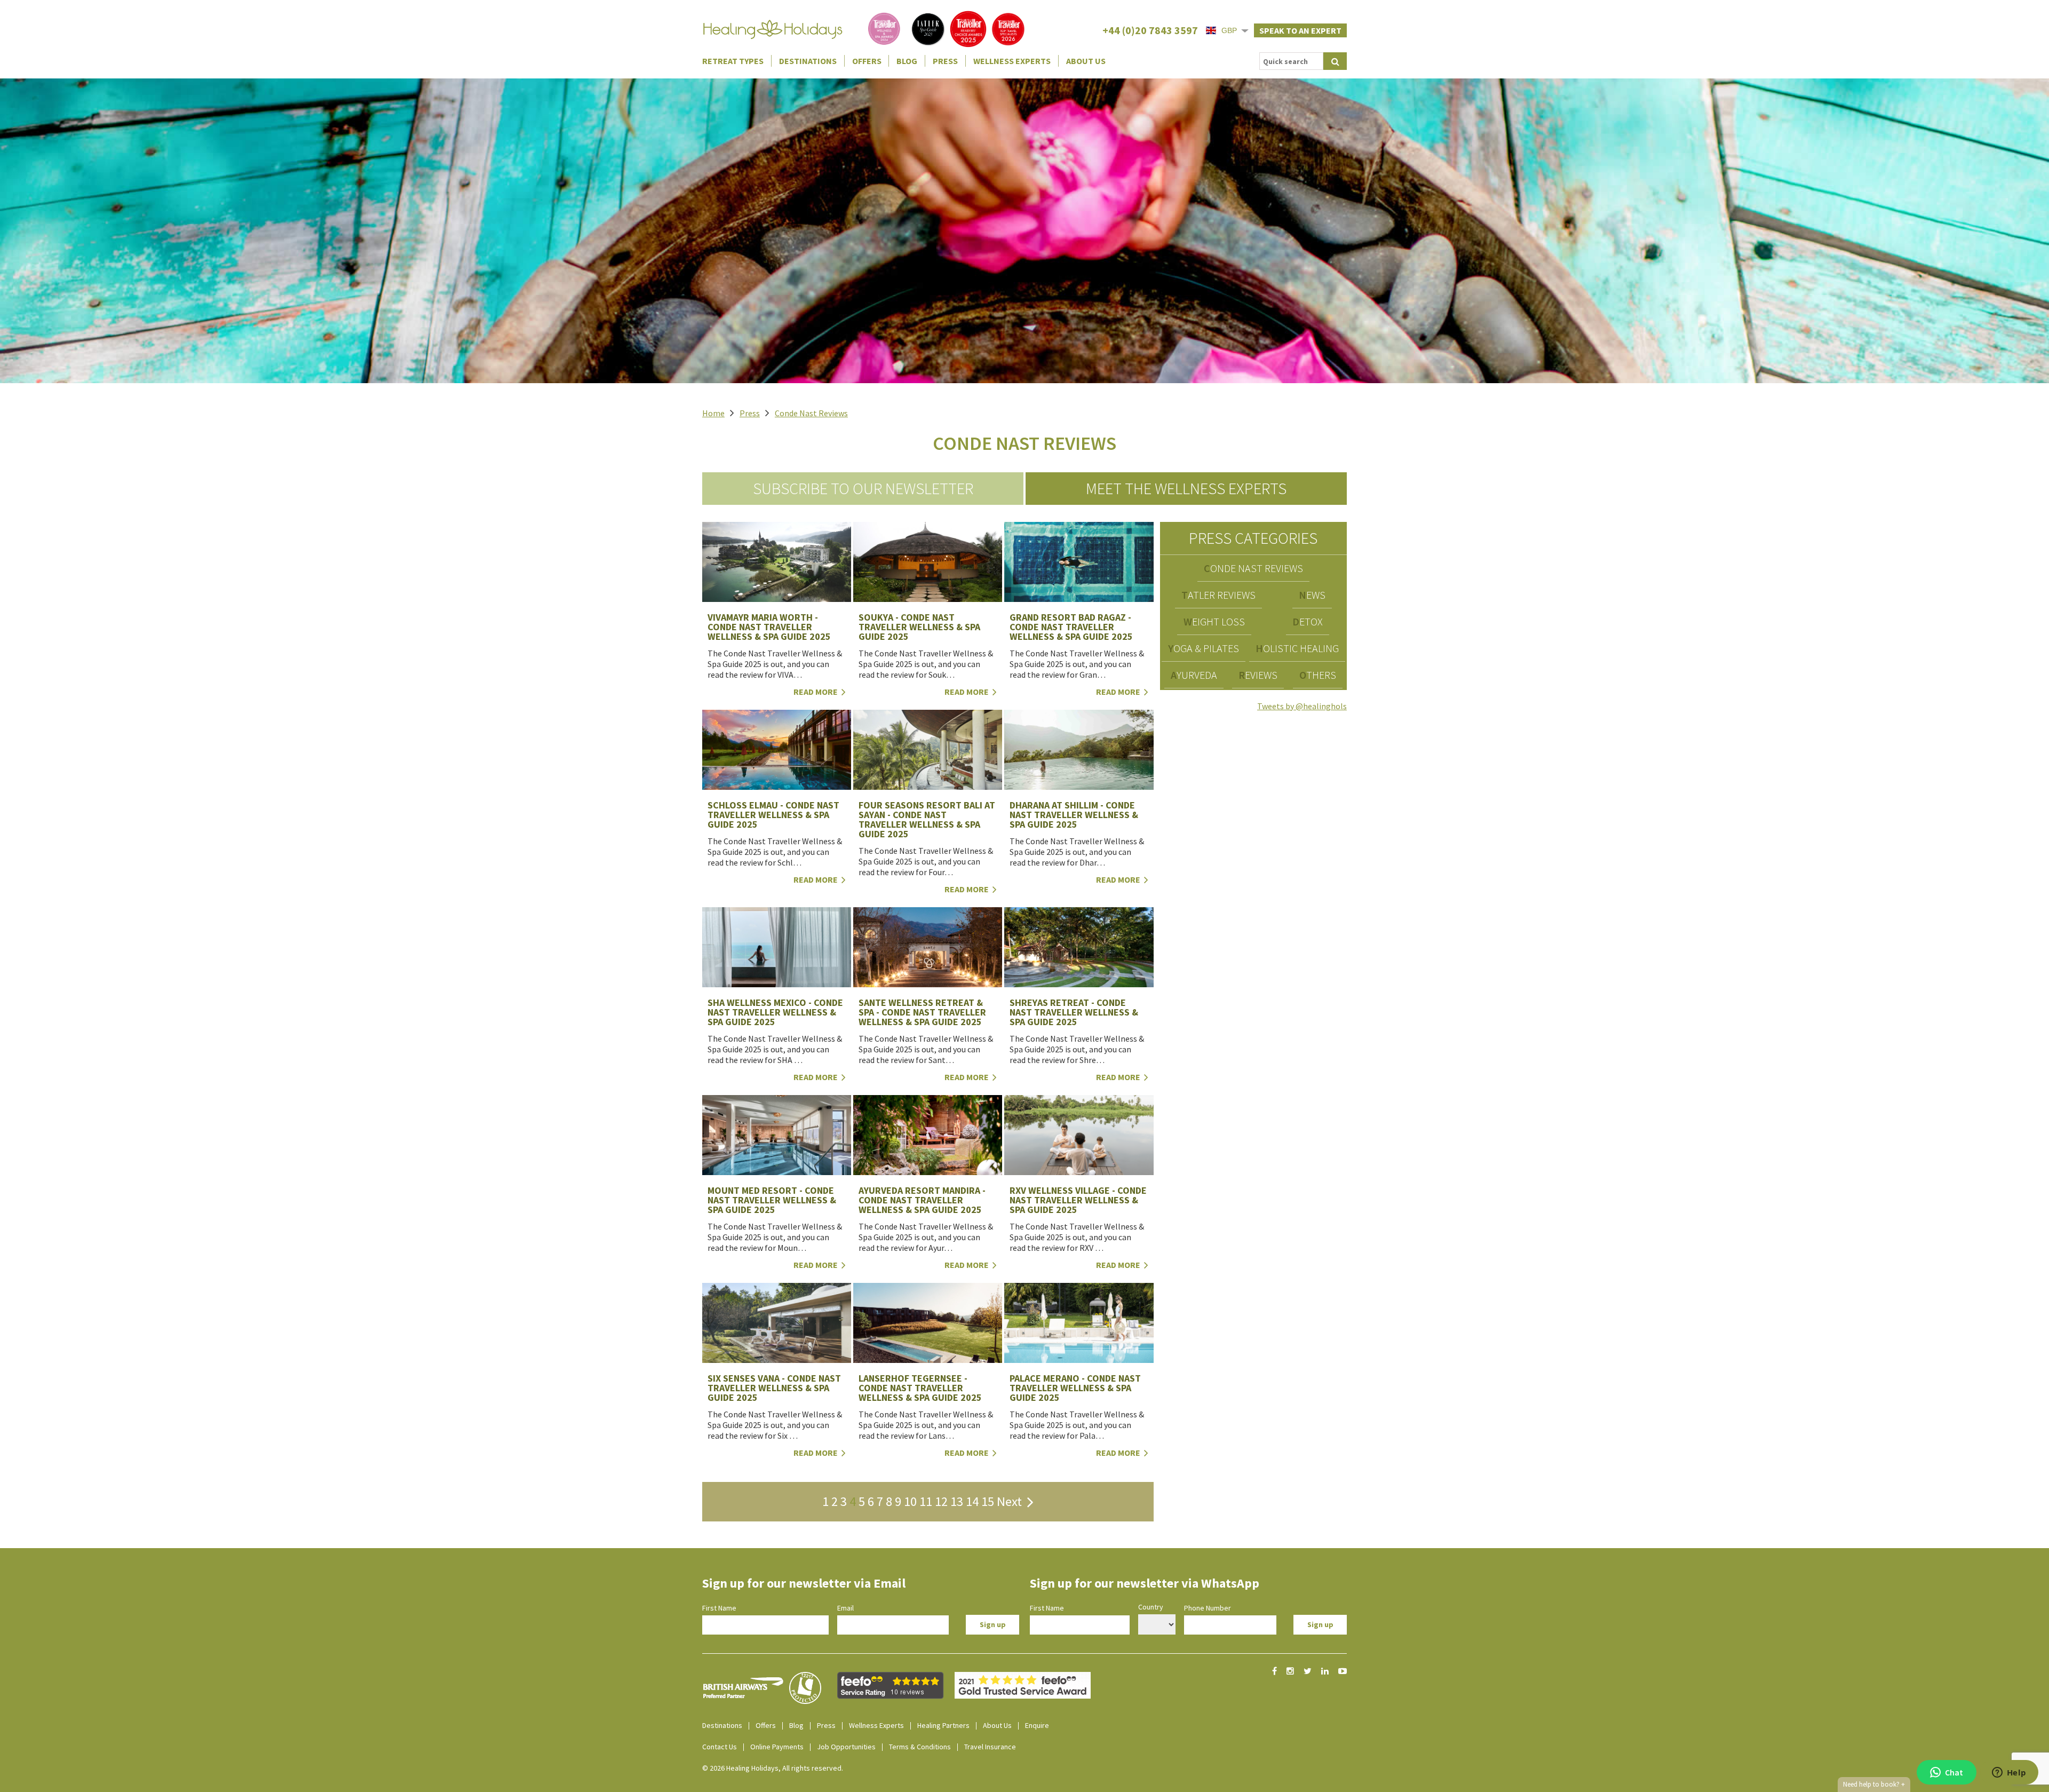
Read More (816, 692)
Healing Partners (943, 1725)
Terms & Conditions (920, 1747)
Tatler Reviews (1218, 595)
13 (957, 1501)
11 (926, 1501)
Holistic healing (1297, 648)
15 (988, 1501)
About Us (1086, 61)
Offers (867, 61)
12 (941, 1501)
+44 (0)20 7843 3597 (1150, 30)
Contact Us (720, 1747)
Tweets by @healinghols (1302, 706)
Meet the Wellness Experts (1186, 488)
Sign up (993, 1624)
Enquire (1037, 1725)
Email (845, 1608)
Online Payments (777, 1747)
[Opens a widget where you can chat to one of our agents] (2009, 1773)
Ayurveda (1194, 675)
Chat (1954, 1772)
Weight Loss (1214, 621)
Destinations (808, 61)
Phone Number (1208, 1608)
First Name (719, 1608)
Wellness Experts (1012, 61)
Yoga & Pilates (1204, 648)
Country (1151, 1607)
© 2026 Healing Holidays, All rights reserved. (773, 1768)
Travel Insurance (990, 1747)
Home (713, 413)
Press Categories (1253, 538)
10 (910, 1501)
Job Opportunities (846, 1747)
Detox (1308, 621)
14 (972, 1501)
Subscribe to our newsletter (863, 488)
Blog (907, 61)
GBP (1229, 30)
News (1312, 595)
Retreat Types (733, 61)
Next (1012, 1501)
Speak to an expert (1300, 30)
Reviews (1258, 675)
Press (945, 61)
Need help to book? (1874, 1784)
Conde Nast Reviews (811, 413)
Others (1318, 675)
